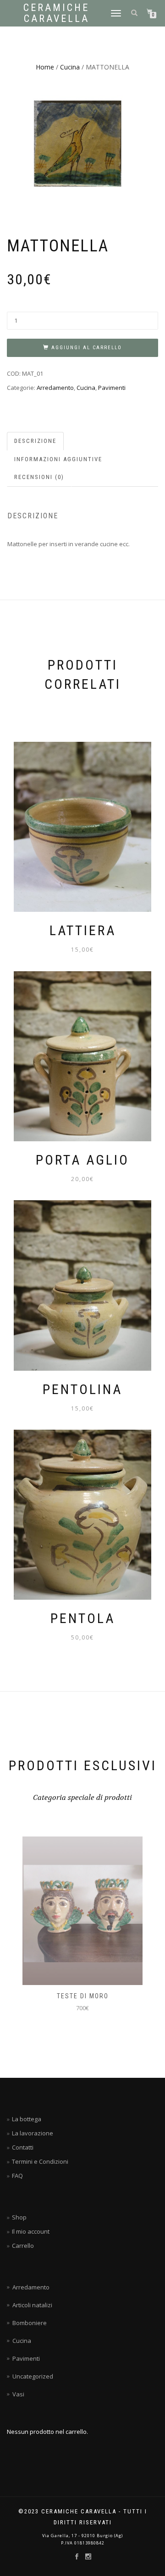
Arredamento (55, 388)
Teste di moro (83, 1996)
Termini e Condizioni (40, 2161)
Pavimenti (112, 388)
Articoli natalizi (32, 2305)
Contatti (23, 2147)
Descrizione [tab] (35, 441)
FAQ (17, 2176)
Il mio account (31, 2231)
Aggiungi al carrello (87, 348)
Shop (19, 2217)
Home (45, 67)
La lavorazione (33, 2133)
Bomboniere (30, 2323)
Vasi (18, 2394)
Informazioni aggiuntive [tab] (58, 459)
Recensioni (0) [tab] (39, 477)
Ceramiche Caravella (56, 13)
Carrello (23, 2246)
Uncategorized (33, 2376)
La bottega (27, 2119)
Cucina (70, 67)
